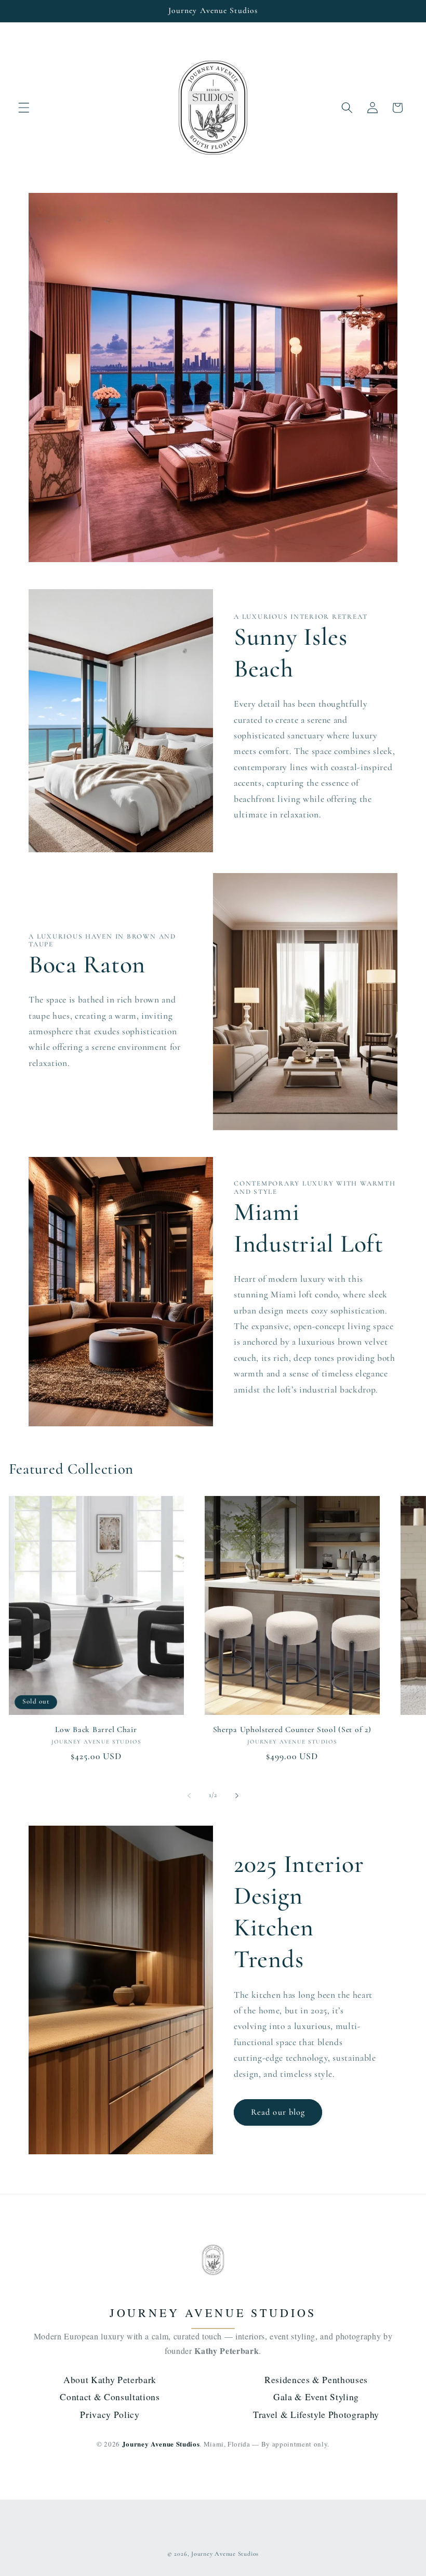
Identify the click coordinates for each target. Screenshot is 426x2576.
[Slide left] (189, 1796)
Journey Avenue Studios (225, 2554)
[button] (24, 108)
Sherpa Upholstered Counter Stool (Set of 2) (292, 1729)
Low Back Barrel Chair (96, 1729)
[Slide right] (237, 1796)
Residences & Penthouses (316, 2379)
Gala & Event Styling (316, 2397)
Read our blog (278, 2112)
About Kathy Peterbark (110, 2379)
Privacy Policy (110, 2414)
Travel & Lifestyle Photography (316, 2414)
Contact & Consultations (110, 2397)
